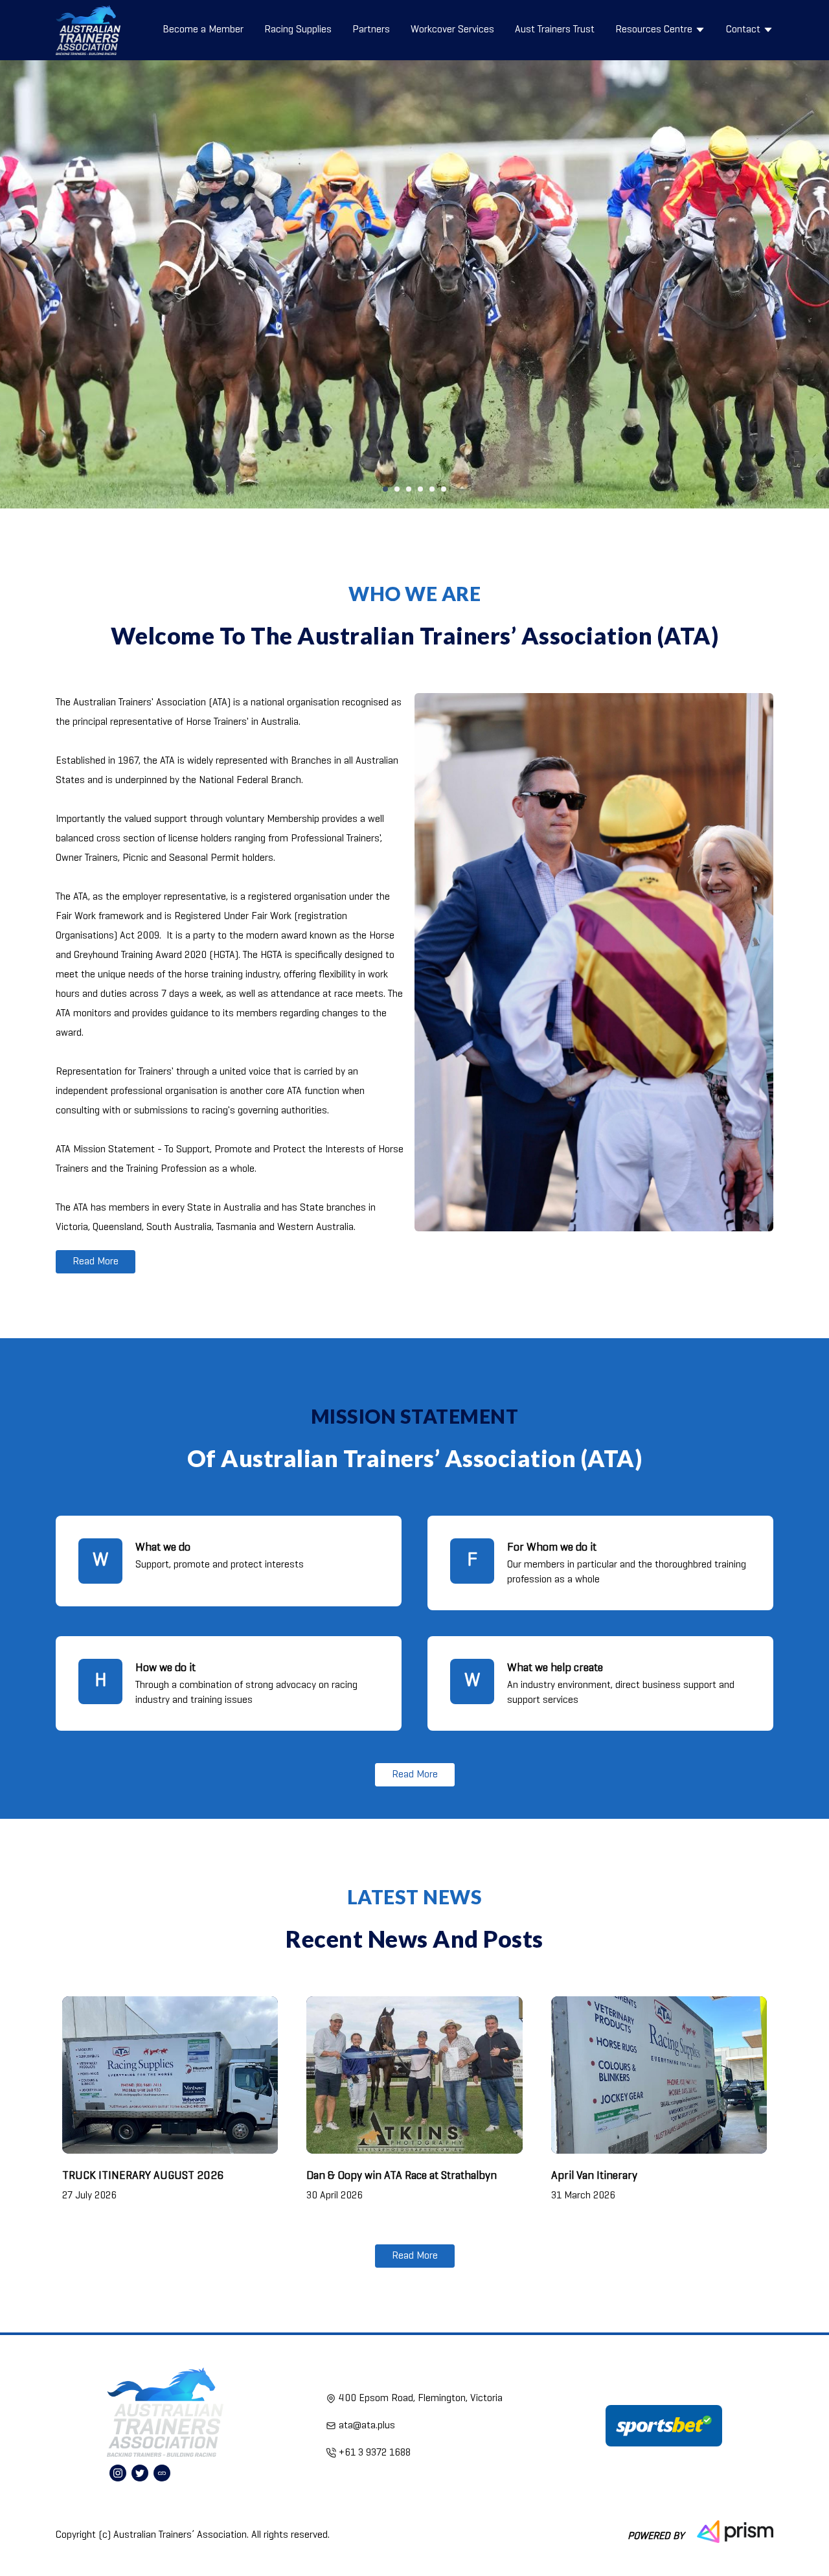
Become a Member (203, 30)
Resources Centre (654, 30)
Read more (96, 1262)
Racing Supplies (298, 30)
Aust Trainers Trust (555, 30)
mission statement (415, 1416)
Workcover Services (452, 30)
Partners (371, 30)
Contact (743, 30)
